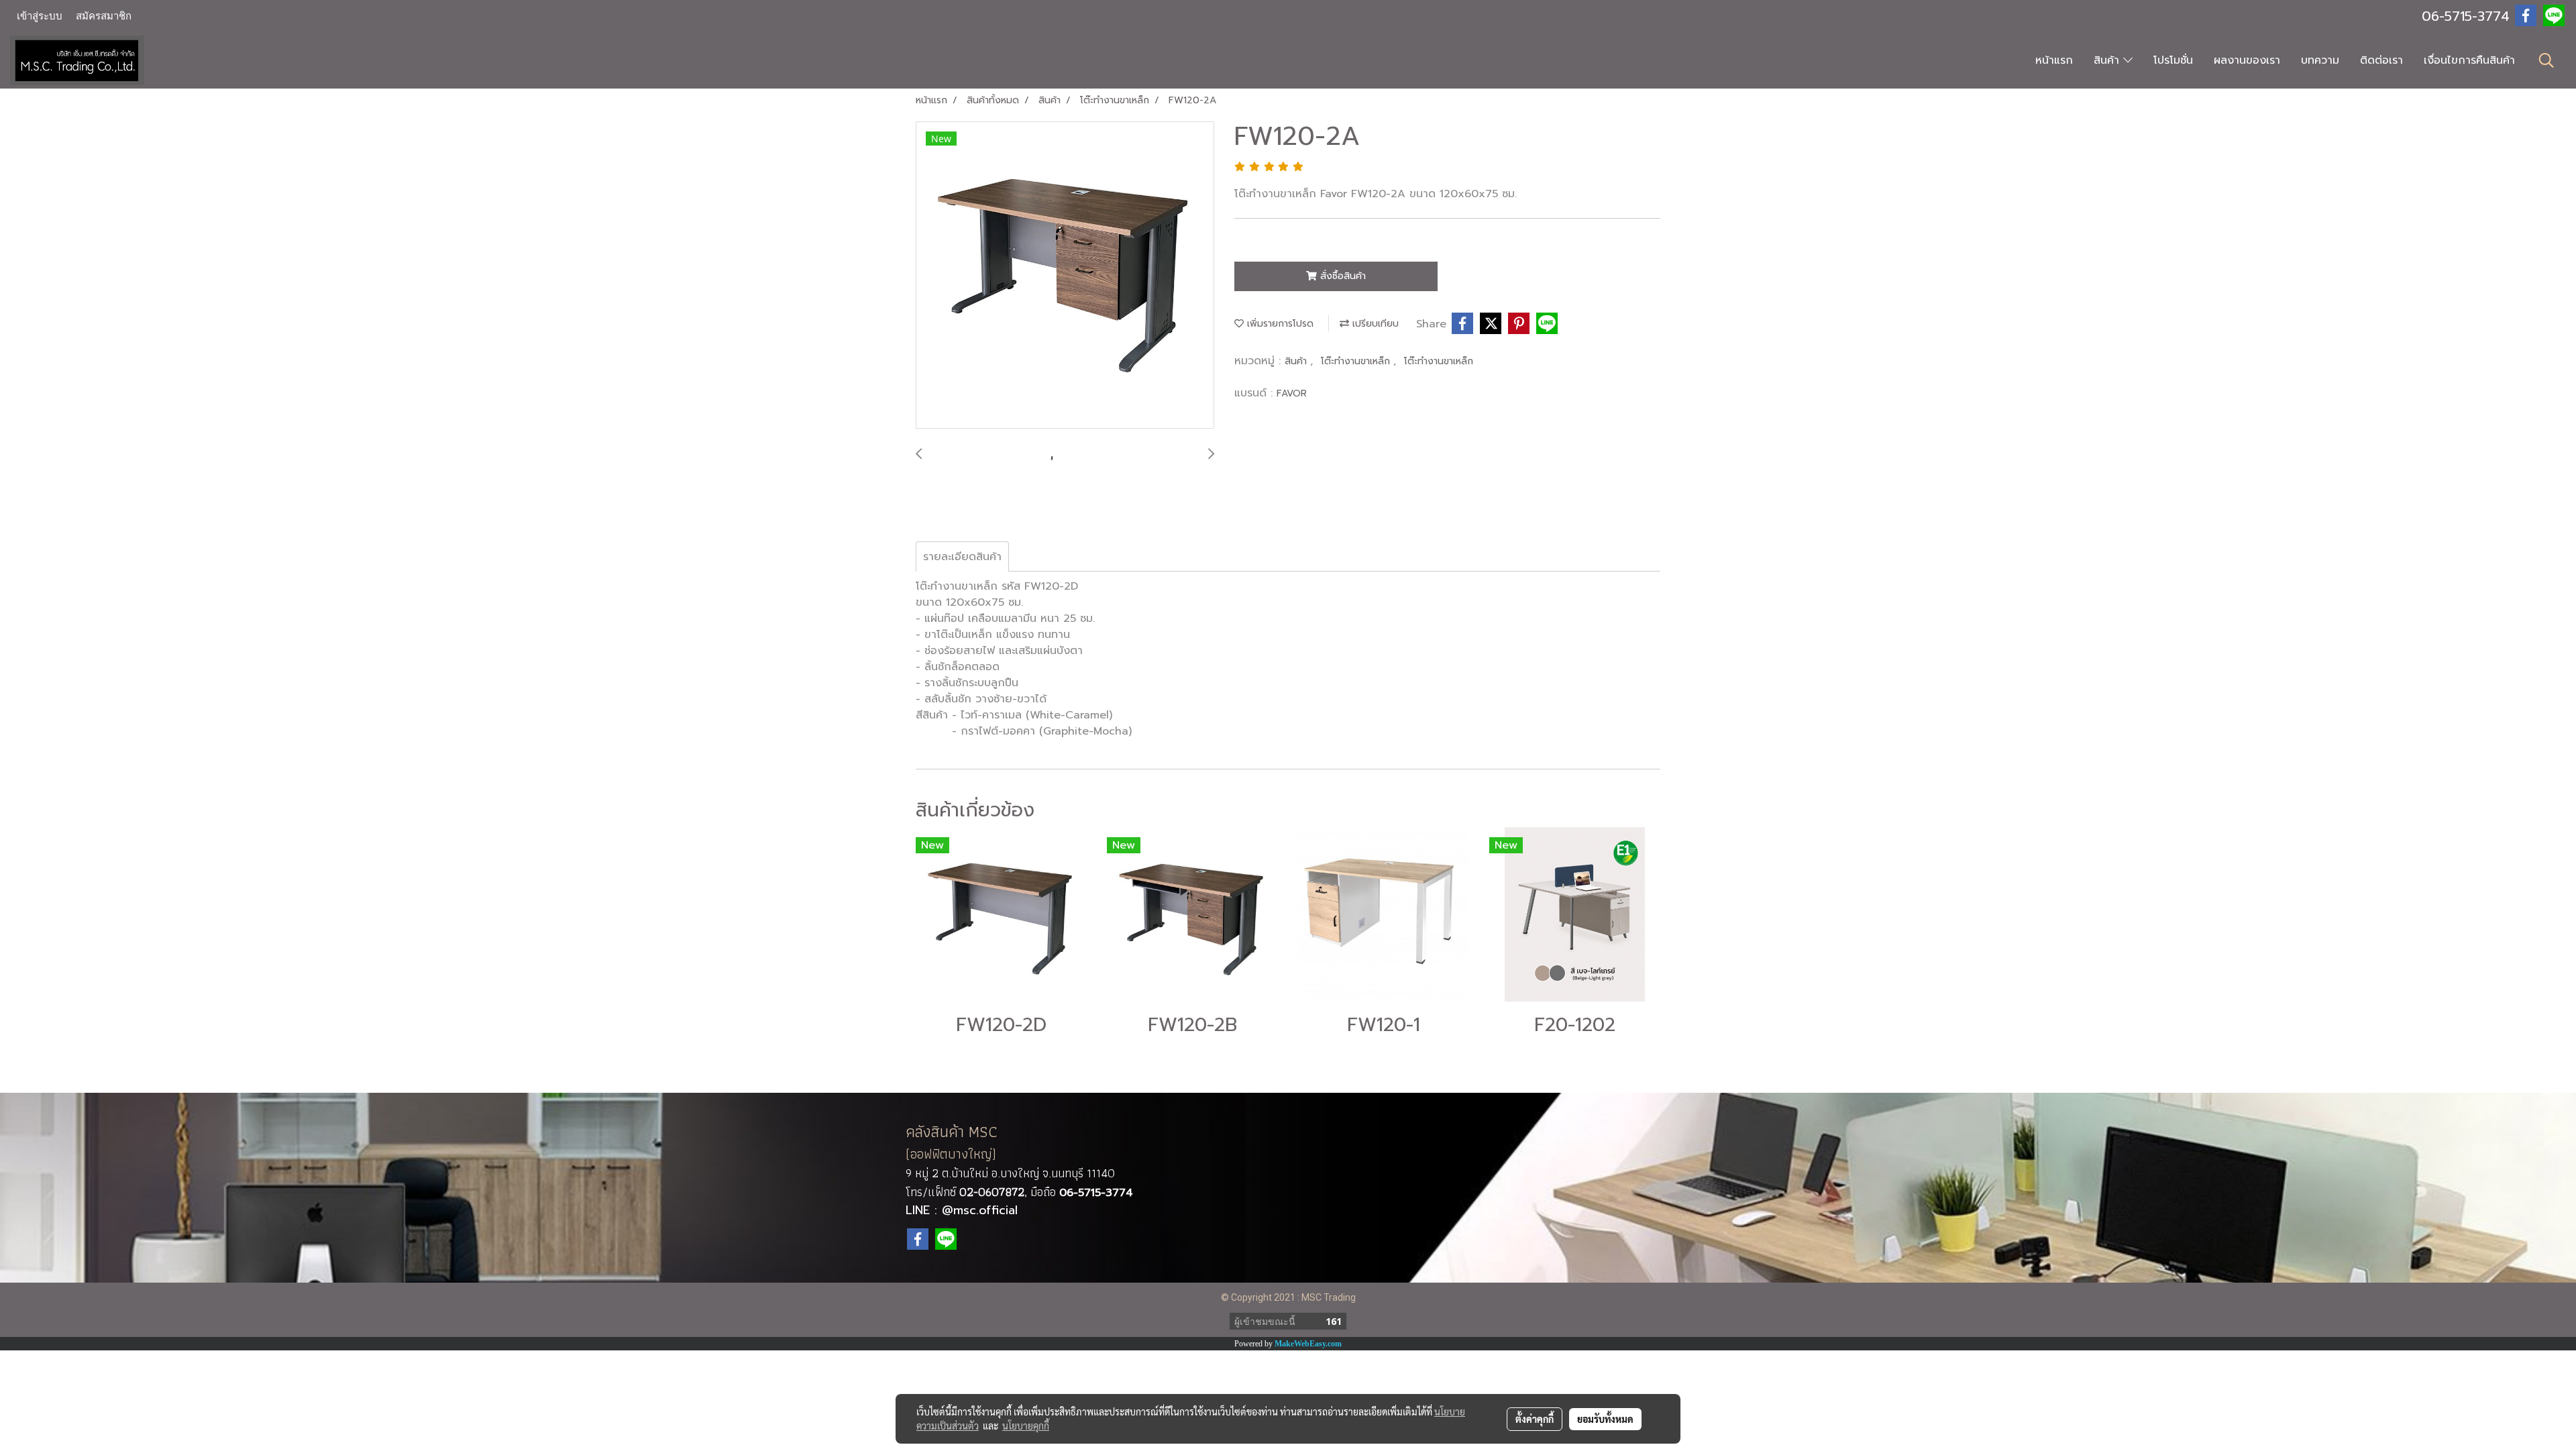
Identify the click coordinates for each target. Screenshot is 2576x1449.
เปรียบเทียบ (1374, 324)
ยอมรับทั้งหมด (1605, 1419)
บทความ (2320, 60)
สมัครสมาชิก (104, 16)
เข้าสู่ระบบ (40, 16)
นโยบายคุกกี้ (1026, 1426)
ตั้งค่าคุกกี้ (1535, 1419)
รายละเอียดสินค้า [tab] (962, 557)
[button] (2546, 60)
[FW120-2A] (1065, 276)
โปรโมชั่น (2173, 60)
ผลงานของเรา (2247, 60)
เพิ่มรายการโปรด (1279, 324)
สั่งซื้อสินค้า (1341, 276)
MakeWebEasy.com (1308, 1344)
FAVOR (1292, 393)
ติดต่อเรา (2381, 60)
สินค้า (2108, 60)
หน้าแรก (2054, 60)
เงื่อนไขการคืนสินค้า (2469, 60)
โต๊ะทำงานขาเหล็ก (1357, 361)
